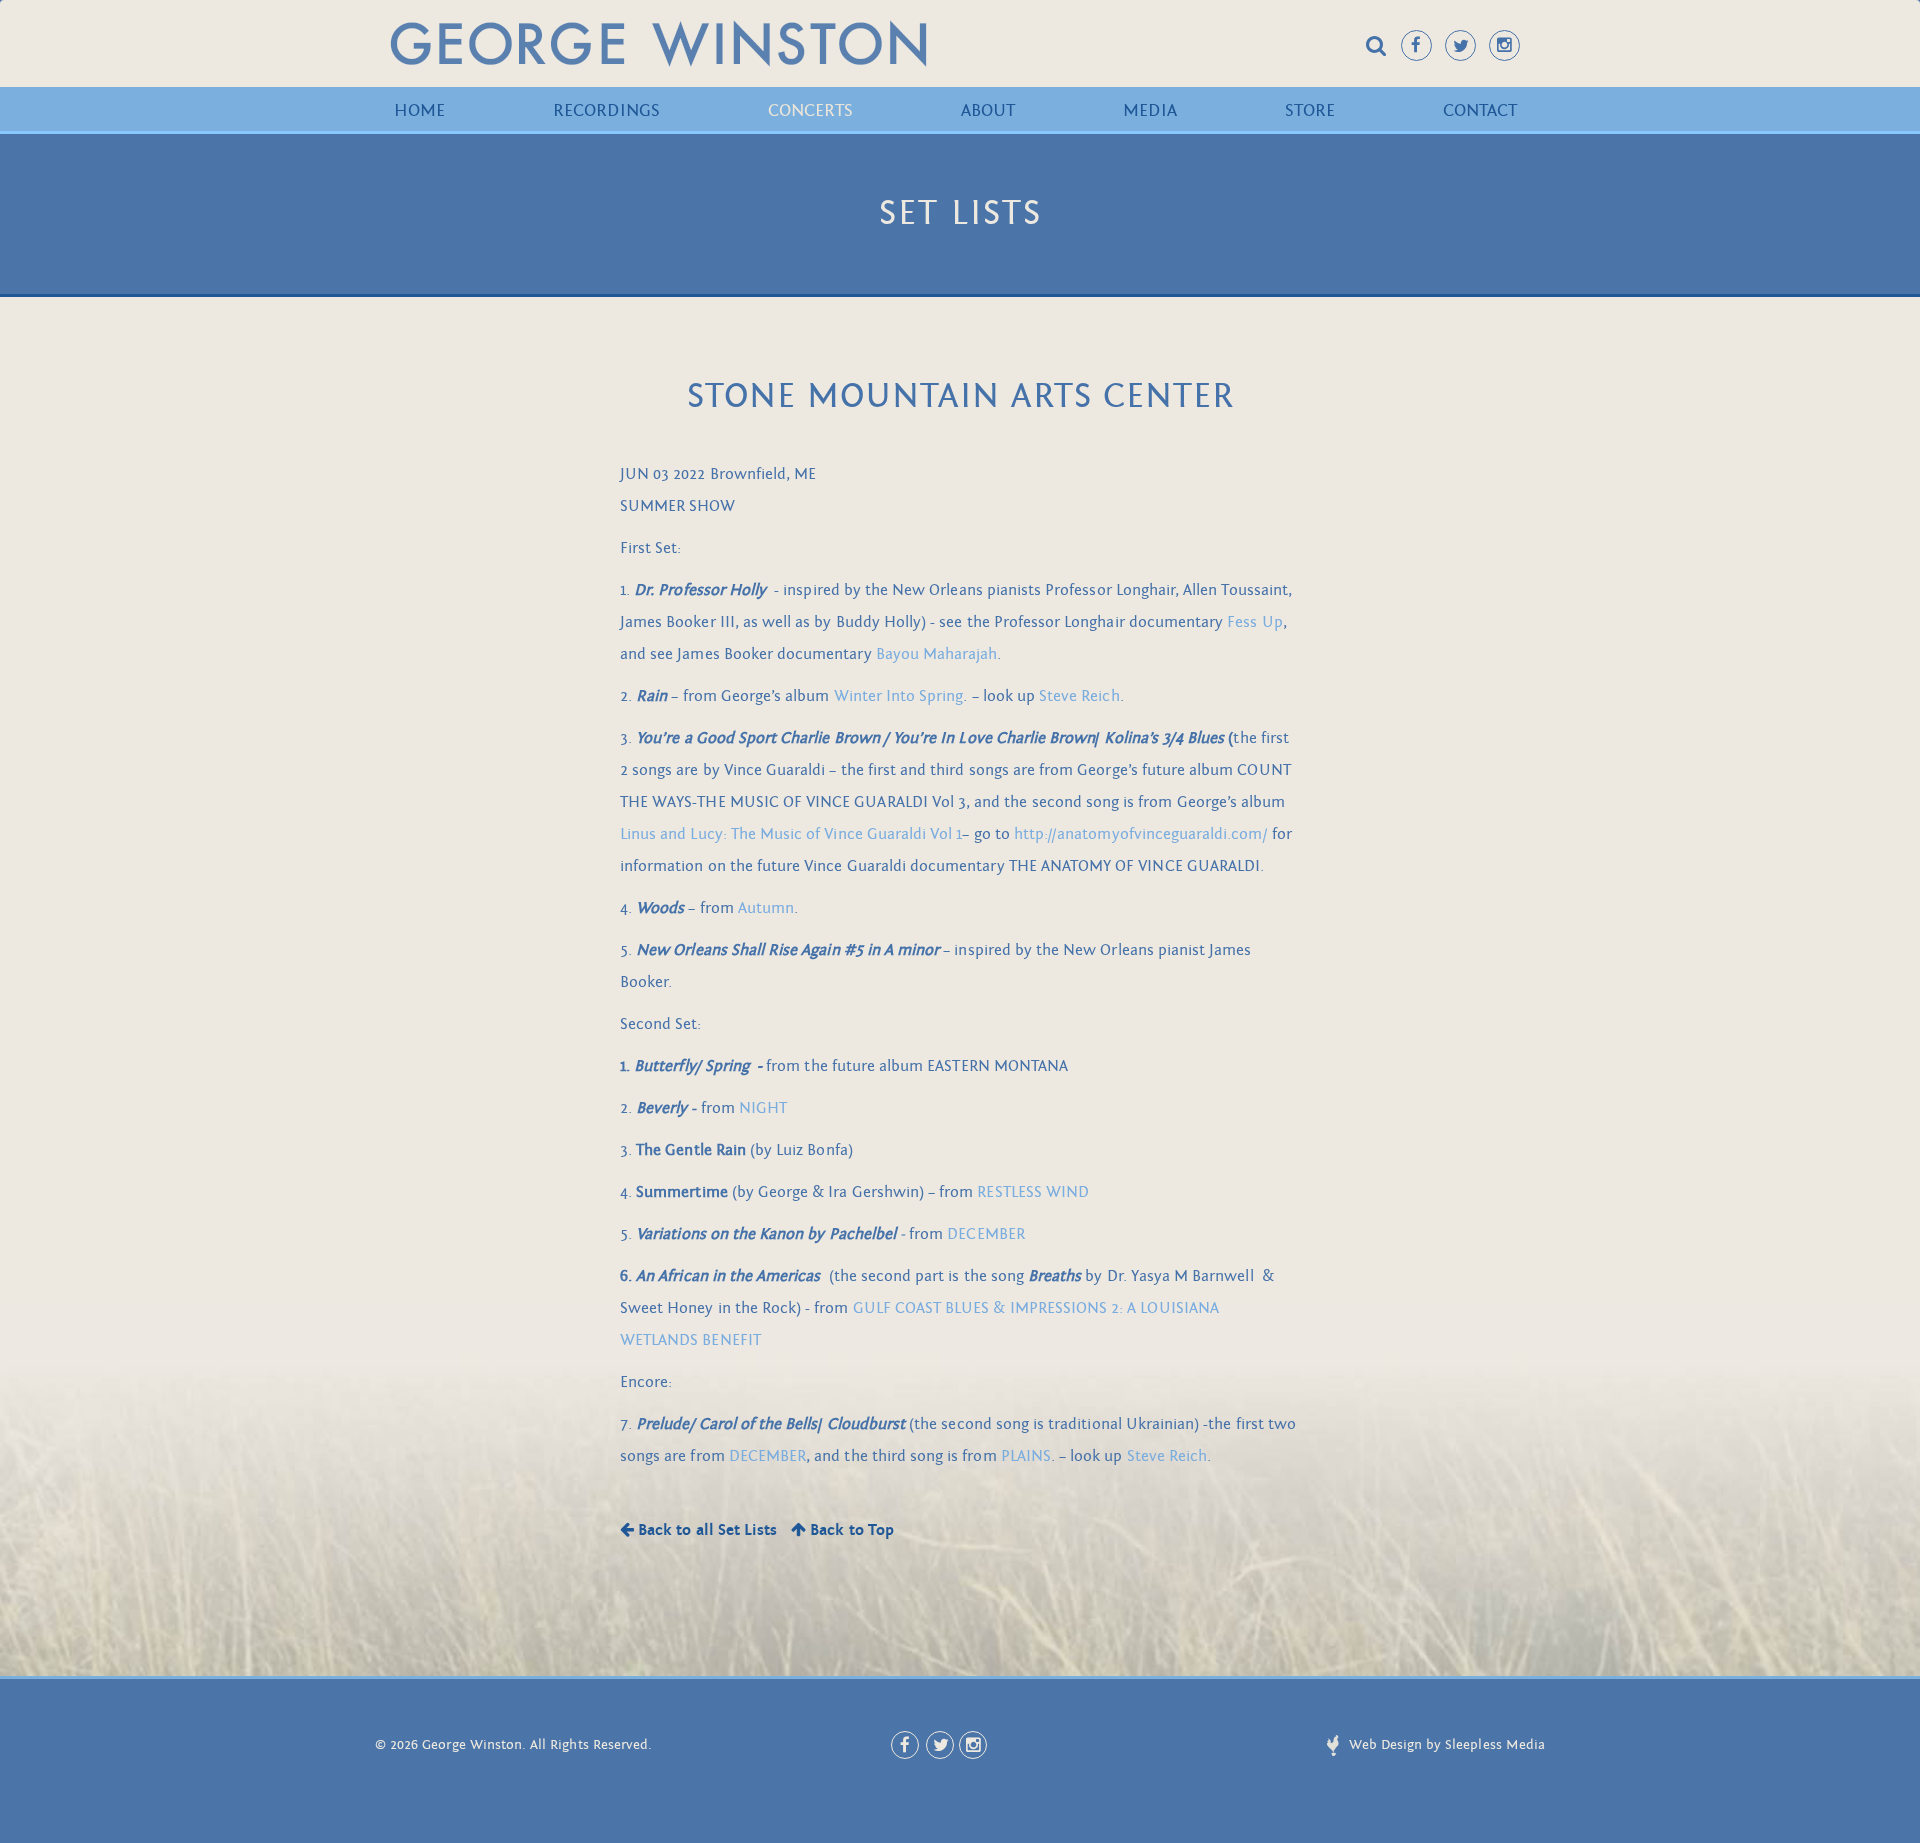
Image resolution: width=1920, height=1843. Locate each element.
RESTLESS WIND (1033, 1192)
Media (1149, 110)
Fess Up (1254, 622)
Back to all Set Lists (705, 1530)
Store (1310, 110)
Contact (1480, 110)
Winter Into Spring (899, 696)
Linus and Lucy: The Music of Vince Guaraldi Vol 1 (791, 834)
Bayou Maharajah (937, 654)
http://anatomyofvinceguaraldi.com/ (1141, 834)
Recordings (606, 110)
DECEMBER (985, 1234)
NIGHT (763, 1108)
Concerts (810, 110)
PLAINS (1026, 1456)
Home (419, 110)
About (988, 110)
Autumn (766, 908)
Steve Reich (1079, 696)
